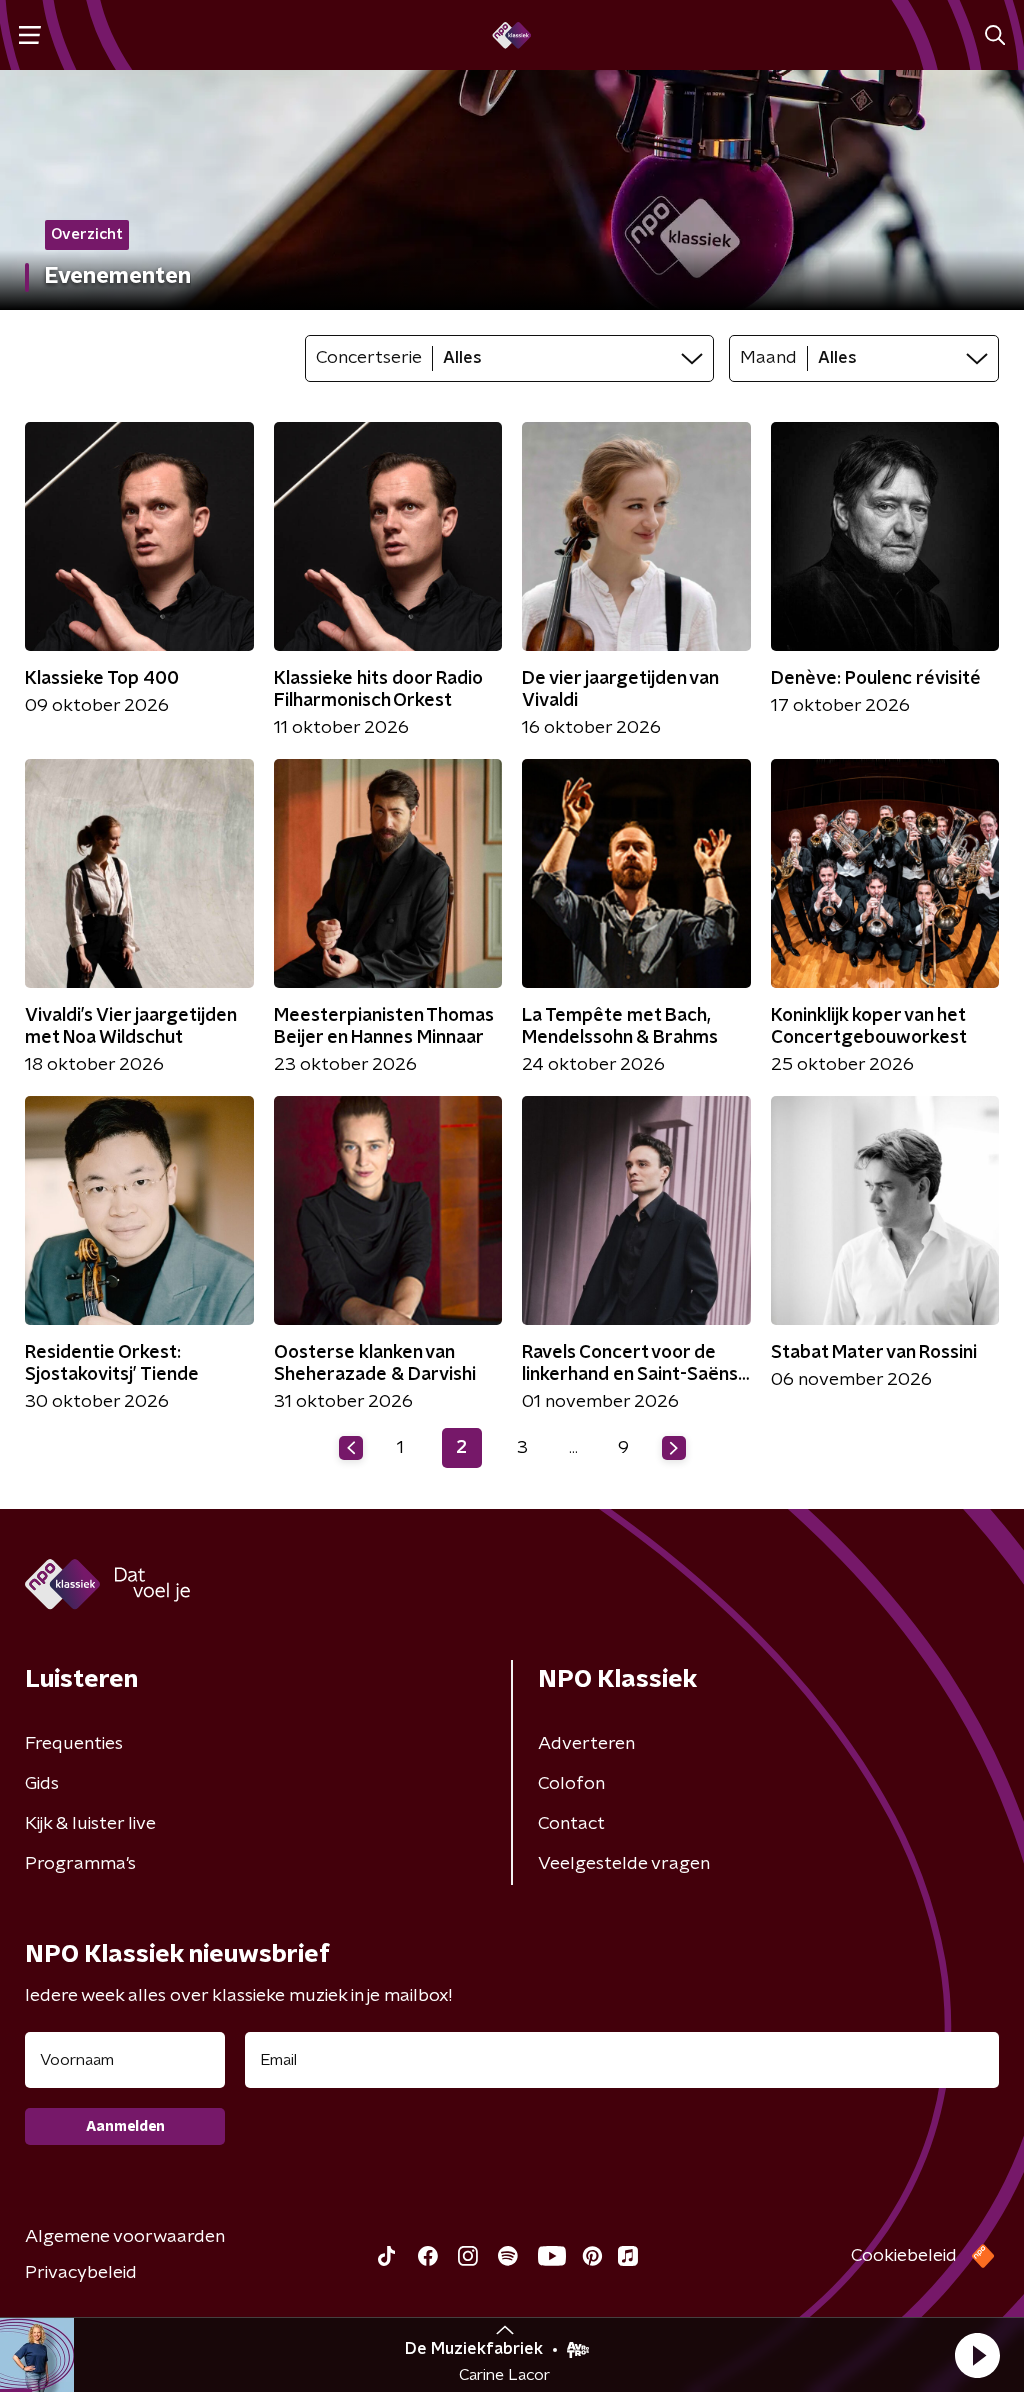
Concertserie (369, 358)
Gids (42, 1784)
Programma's (80, 1864)
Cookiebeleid (904, 2256)
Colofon (571, 1784)
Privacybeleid (81, 2273)
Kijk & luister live (90, 1824)
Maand (768, 358)
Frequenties (74, 1744)
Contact (571, 1824)
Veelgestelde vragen (624, 1864)
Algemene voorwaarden (125, 2237)
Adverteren (586, 1744)
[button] (977, 2355)
